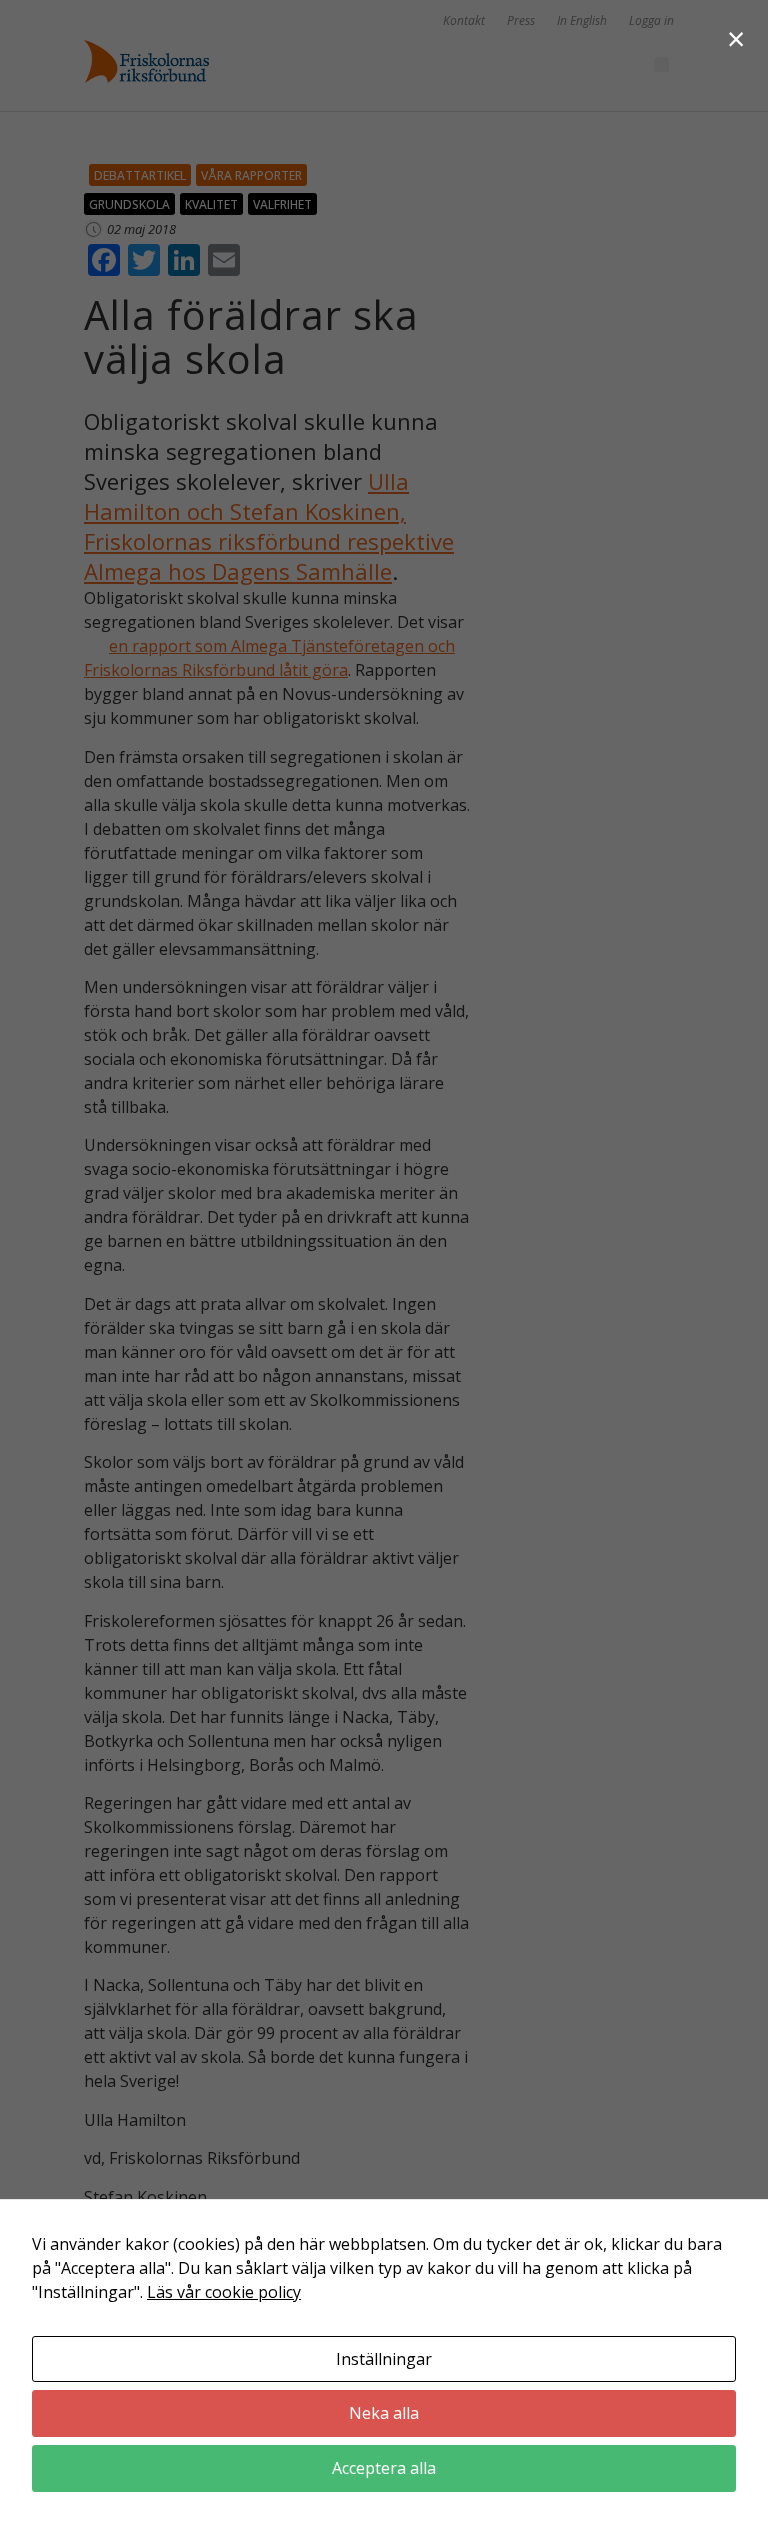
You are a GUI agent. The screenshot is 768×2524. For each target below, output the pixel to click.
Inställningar (384, 2359)
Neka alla (384, 2413)
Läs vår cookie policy (224, 2292)
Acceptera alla (384, 2468)
